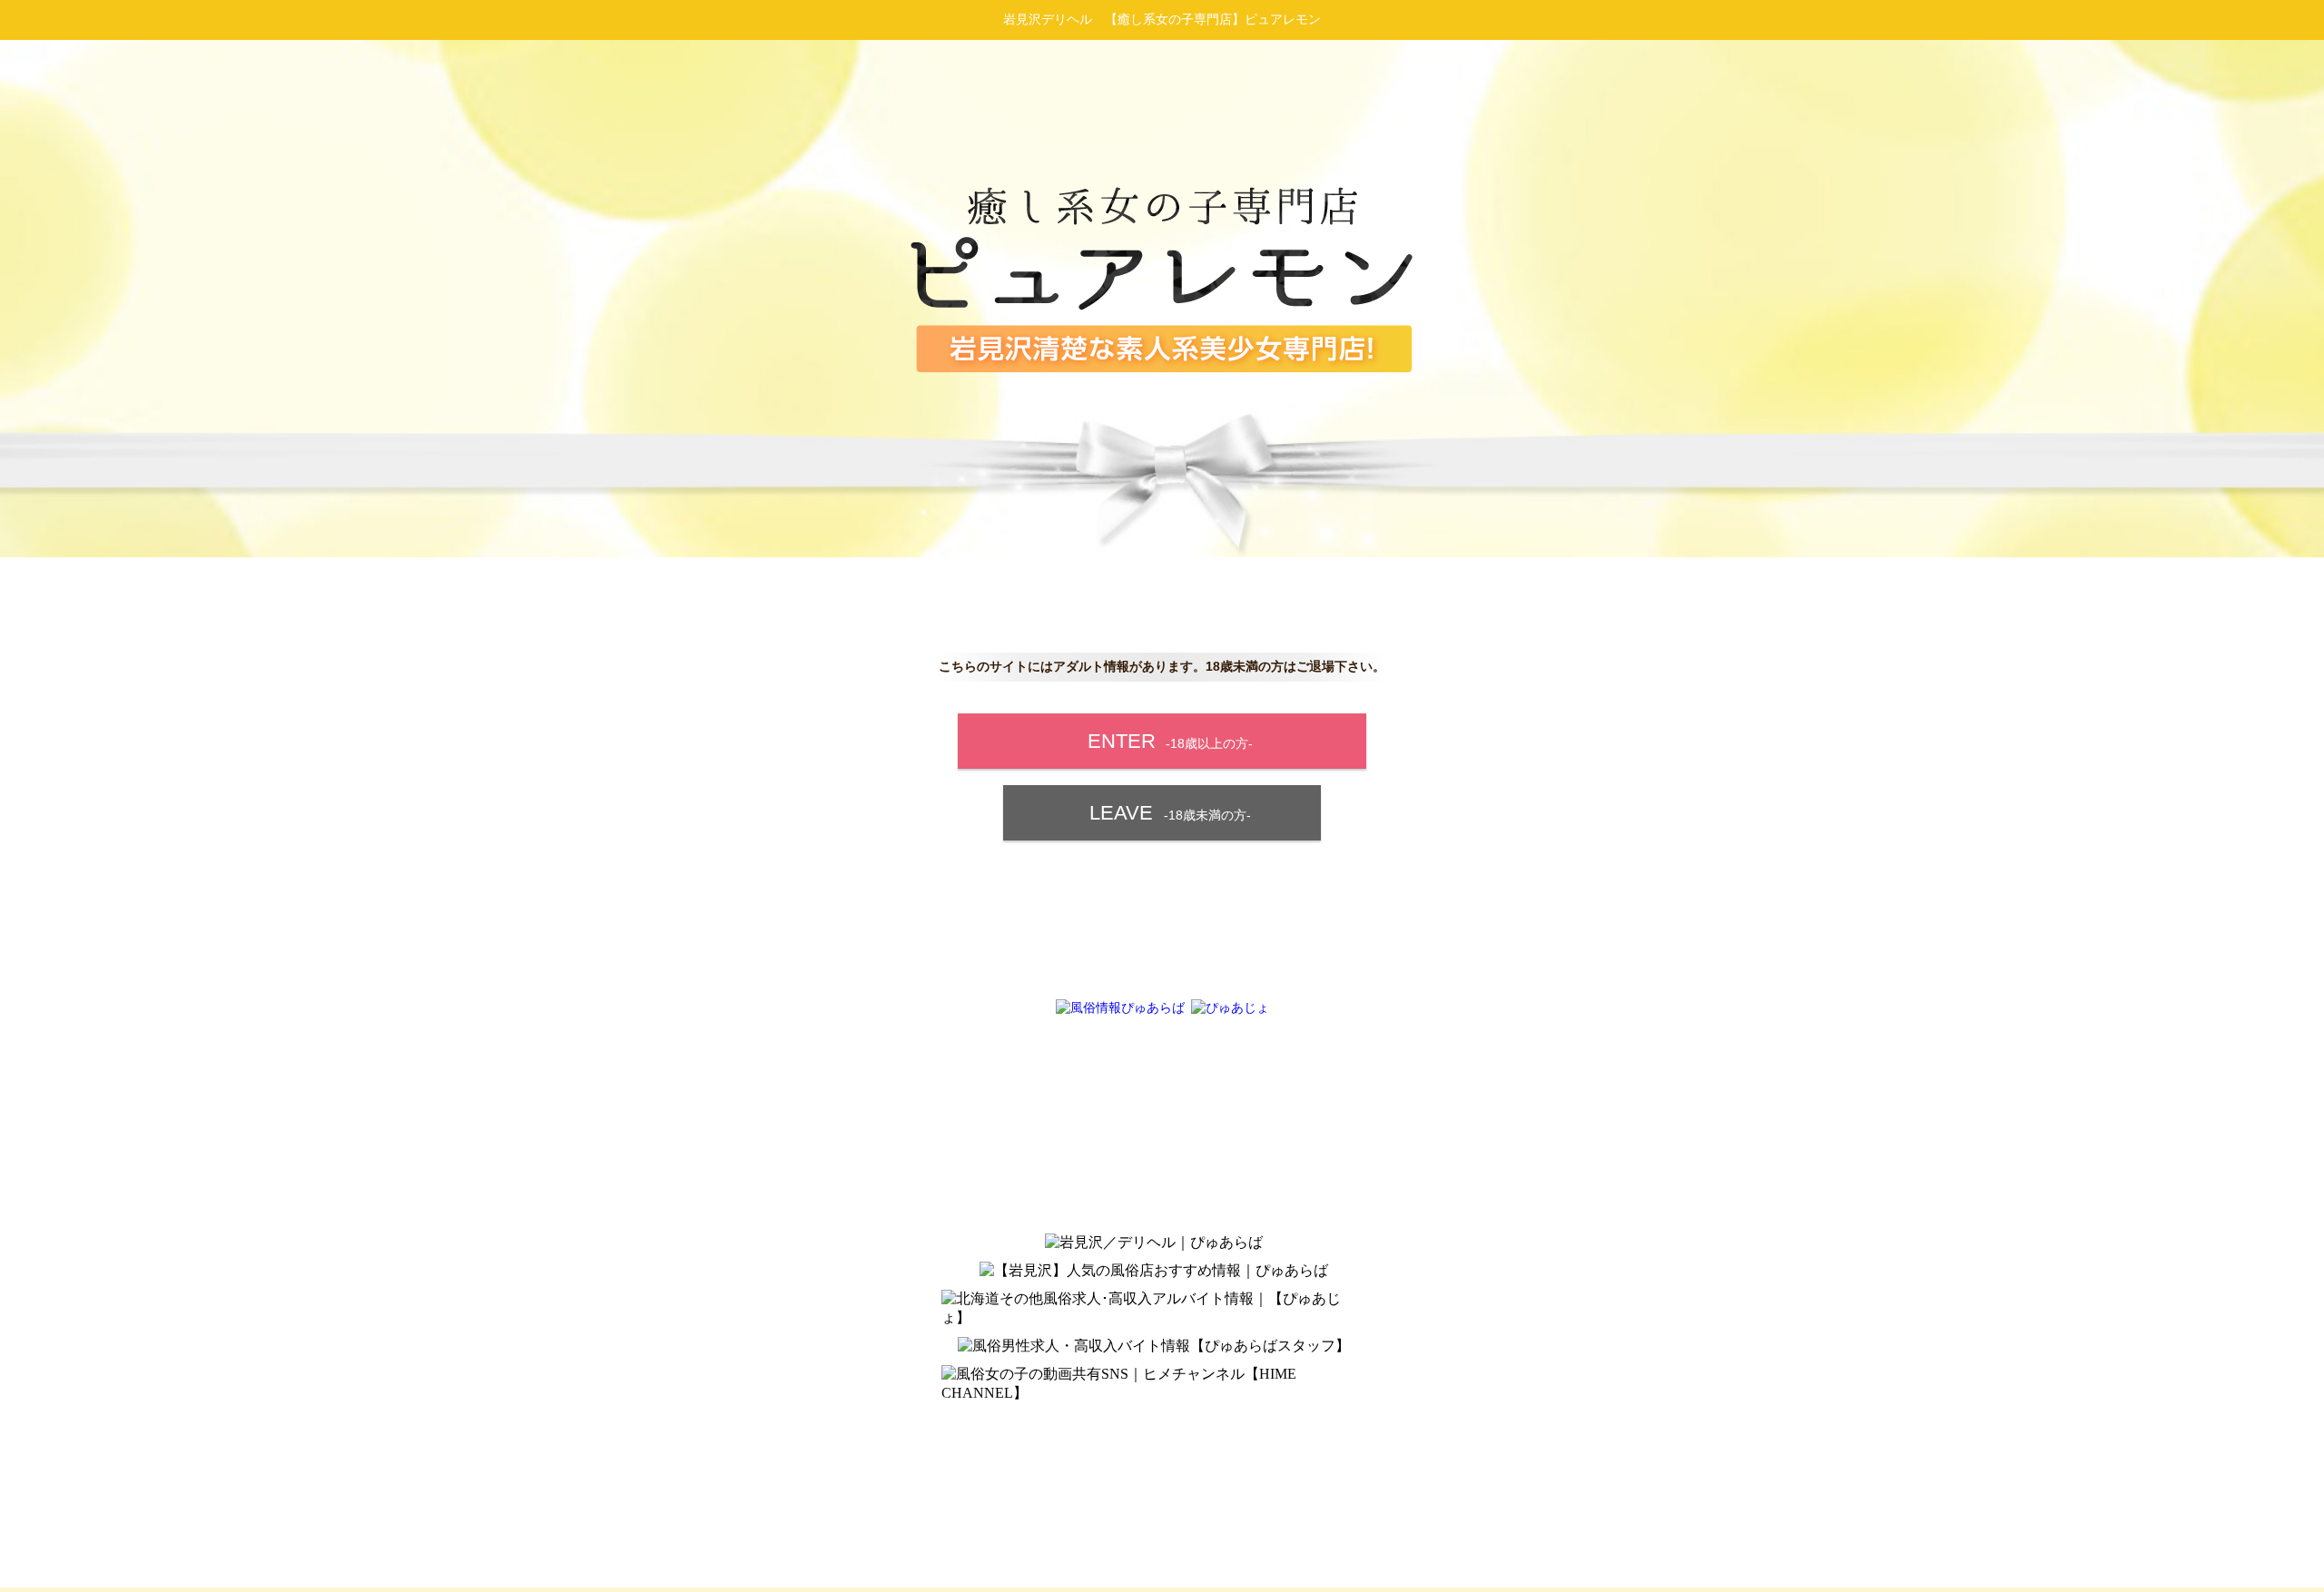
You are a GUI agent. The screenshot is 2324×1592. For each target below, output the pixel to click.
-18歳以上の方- (1170, 741)
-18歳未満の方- (1170, 813)
